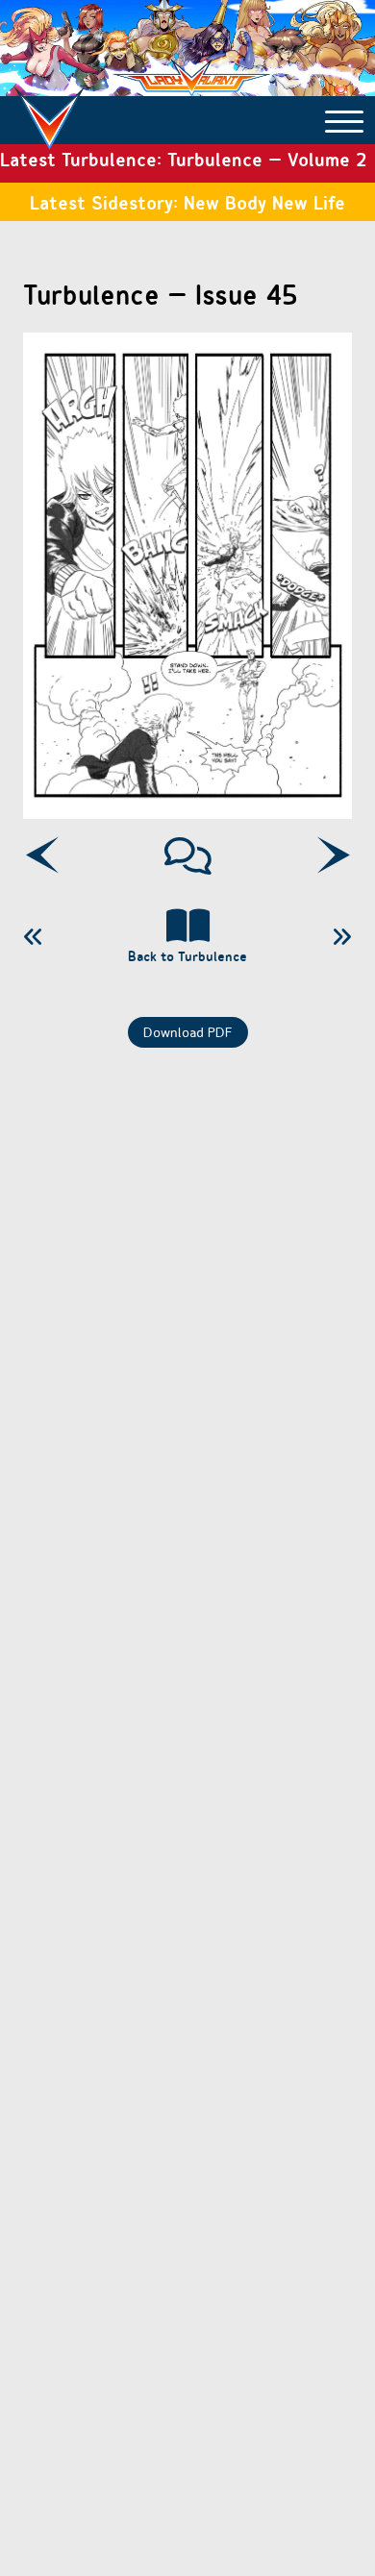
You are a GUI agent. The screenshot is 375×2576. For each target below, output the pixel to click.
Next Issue (341, 937)
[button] (344, 120)
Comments (188, 855)
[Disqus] (187, 1300)
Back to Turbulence (187, 956)
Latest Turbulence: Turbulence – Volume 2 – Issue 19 (183, 164)
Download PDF (188, 1032)
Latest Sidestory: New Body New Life (187, 202)
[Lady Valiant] (50, 109)
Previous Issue (34, 937)
